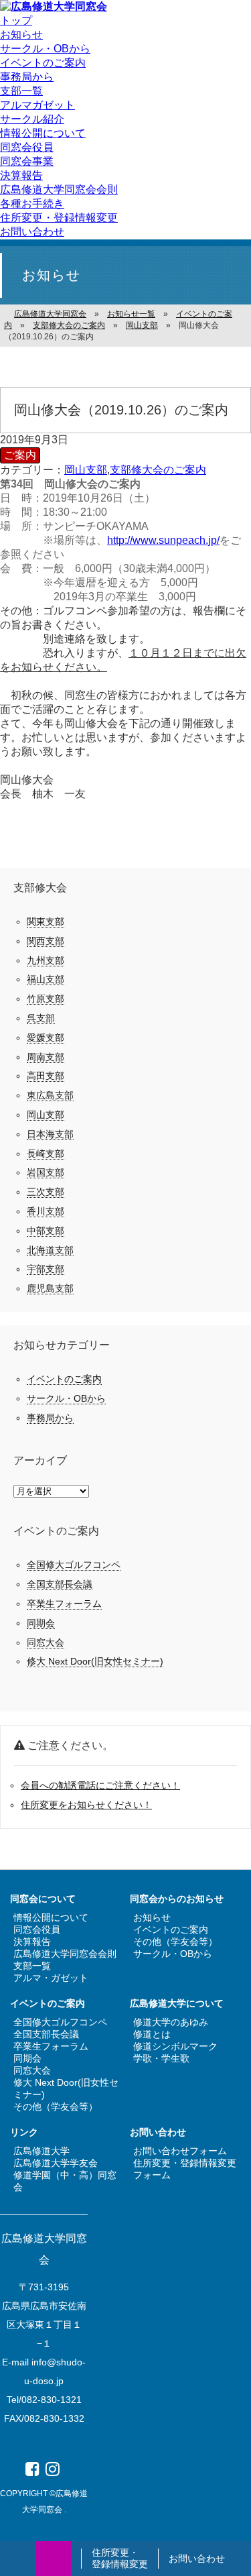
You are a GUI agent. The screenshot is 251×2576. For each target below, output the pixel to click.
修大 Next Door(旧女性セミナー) (95, 1661)
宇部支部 (46, 1269)
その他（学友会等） (175, 1942)
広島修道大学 (41, 2151)
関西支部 (46, 941)
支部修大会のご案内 (158, 470)
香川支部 (46, 1211)
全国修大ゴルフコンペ (74, 1565)
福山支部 (46, 979)
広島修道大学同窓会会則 (59, 189)
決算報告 (21, 175)
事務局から (27, 77)
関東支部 (46, 921)
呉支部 (41, 1018)
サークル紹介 (32, 119)
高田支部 (46, 1076)
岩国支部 (46, 1172)
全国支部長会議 (60, 1584)
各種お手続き (32, 204)
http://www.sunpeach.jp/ (163, 540)
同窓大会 (46, 1642)
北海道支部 (50, 1250)
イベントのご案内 (43, 63)
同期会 (41, 1623)
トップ (16, 20)
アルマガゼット (37, 105)
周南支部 (46, 1057)
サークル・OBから (45, 49)
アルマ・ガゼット (51, 1978)
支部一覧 (21, 91)
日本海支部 (50, 1134)
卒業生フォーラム (64, 1604)
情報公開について (43, 133)
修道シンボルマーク (175, 2046)
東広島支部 (50, 1095)
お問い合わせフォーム (180, 2151)
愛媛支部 (46, 1038)
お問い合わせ (197, 2559)
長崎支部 (46, 1154)
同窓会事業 (27, 161)
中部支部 (46, 1231)
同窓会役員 (27, 147)
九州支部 (46, 960)
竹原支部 (46, 999)
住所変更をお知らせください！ (86, 1805)
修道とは (152, 2034)
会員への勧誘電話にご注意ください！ (100, 1785)
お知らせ (21, 35)
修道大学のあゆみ (171, 2022)
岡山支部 (86, 470)
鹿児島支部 (50, 1288)
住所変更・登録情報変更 (120, 2559)
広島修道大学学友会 (56, 2163)
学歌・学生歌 (161, 2058)
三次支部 (46, 1192)
